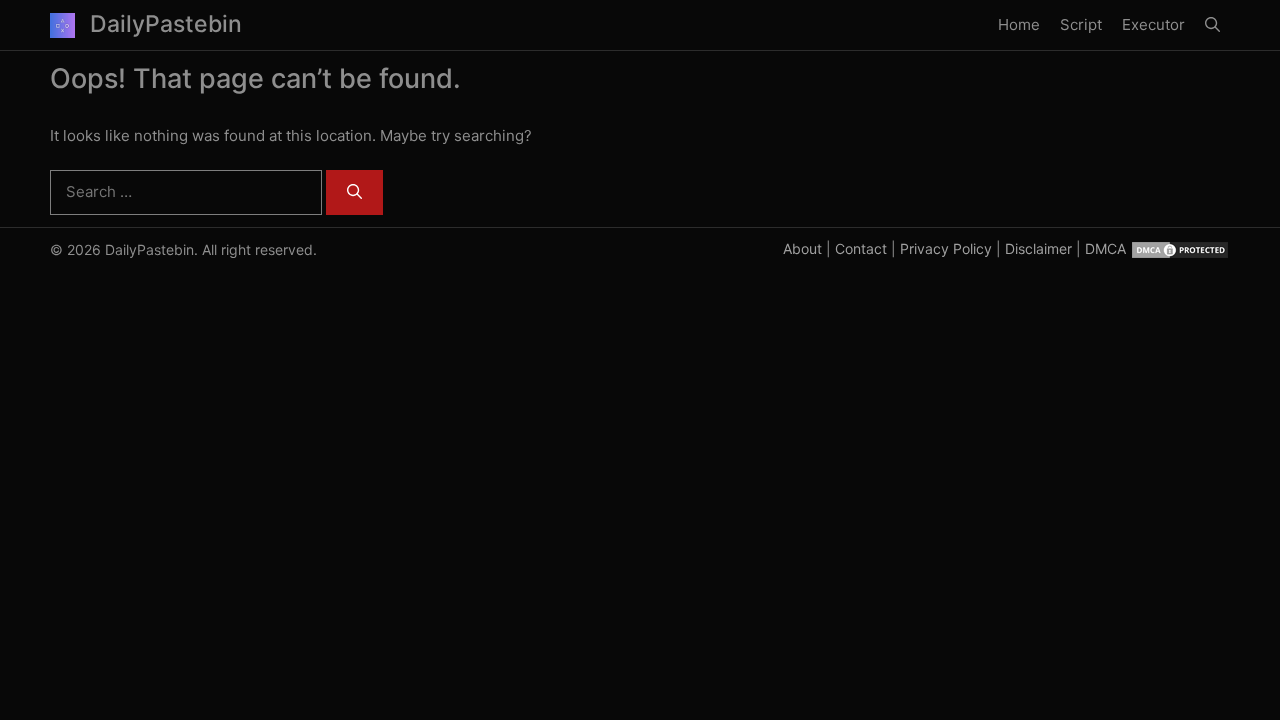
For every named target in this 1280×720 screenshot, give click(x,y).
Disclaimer (1038, 248)
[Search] (354, 192)
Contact (861, 248)
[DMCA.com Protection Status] (1180, 248)
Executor (1153, 24)
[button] (1212, 25)
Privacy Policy (946, 248)
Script (1081, 24)
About (802, 248)
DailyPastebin (166, 24)
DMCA (1105, 248)
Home (1019, 24)
